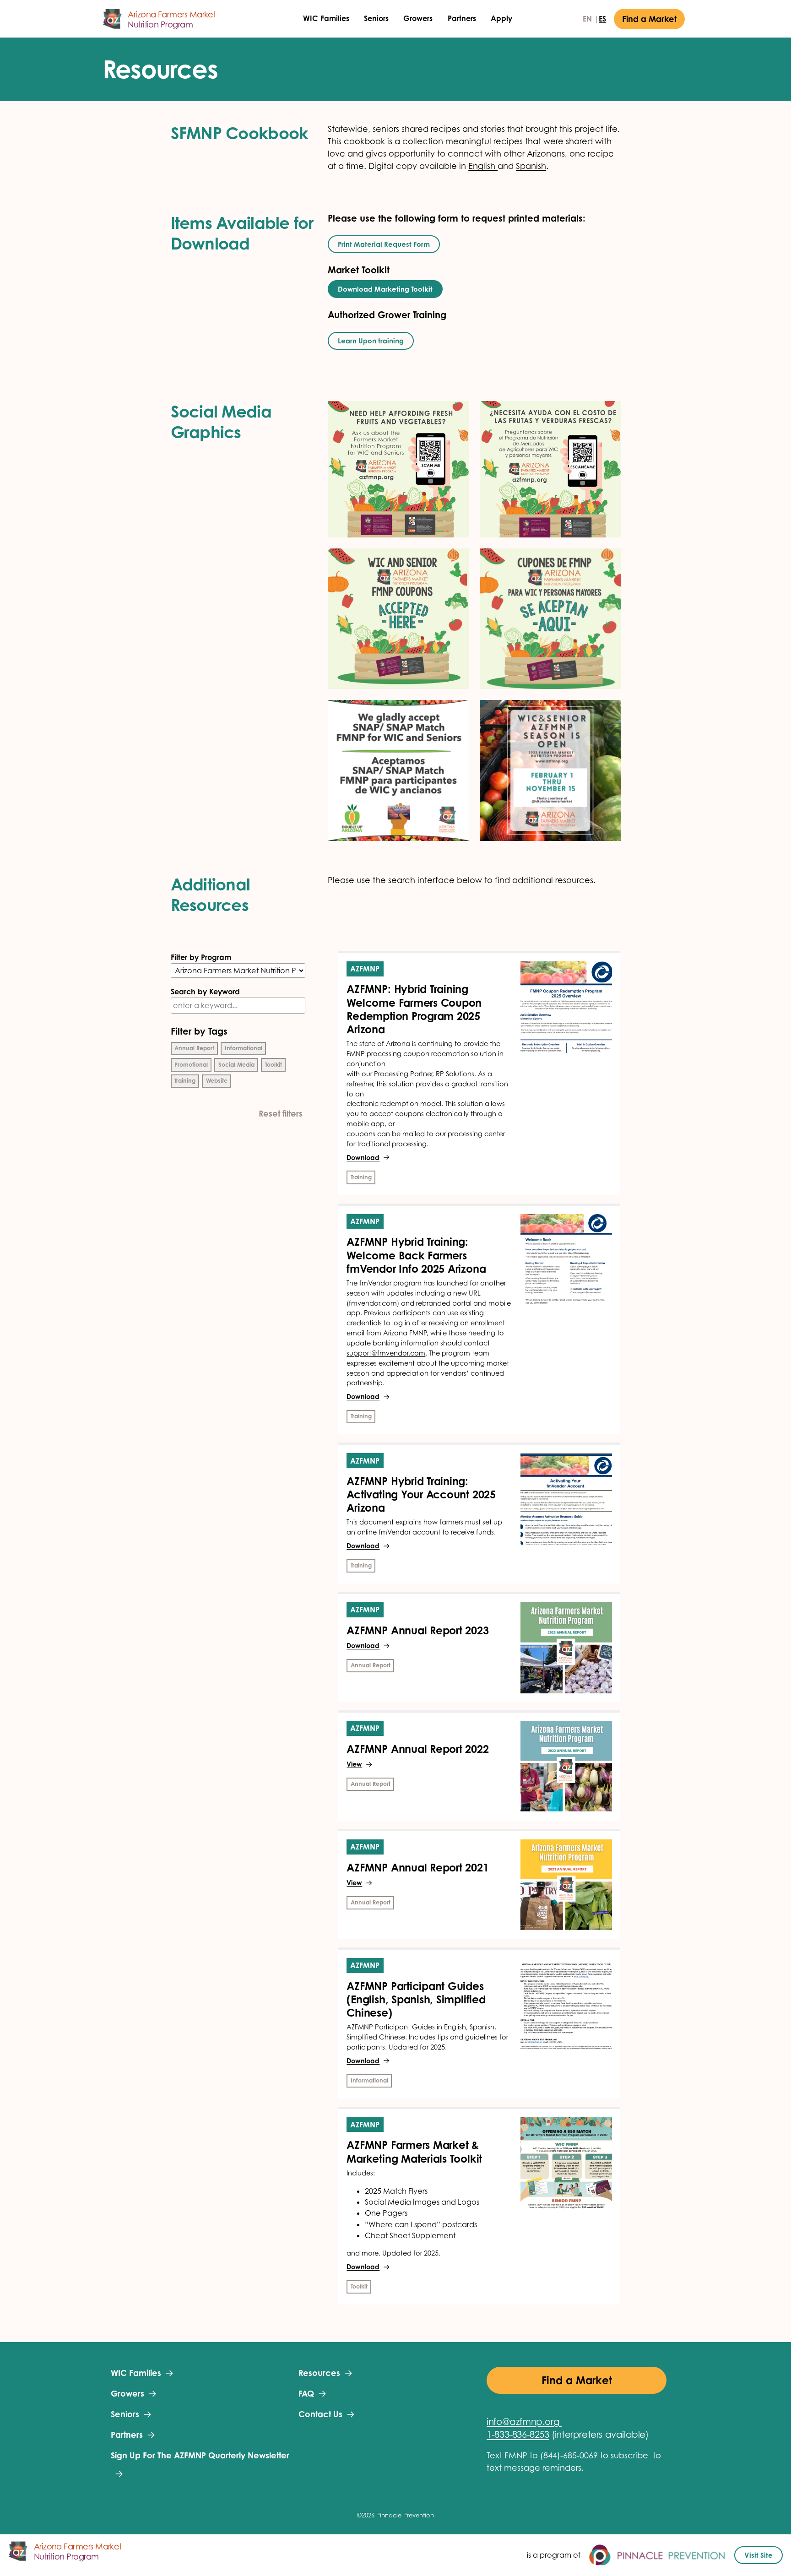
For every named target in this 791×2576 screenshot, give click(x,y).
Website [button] (217, 1081)
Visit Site (758, 2555)
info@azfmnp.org (523, 2422)
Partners (462, 19)
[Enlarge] (457, 413)
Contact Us (320, 2414)
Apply (501, 19)
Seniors (376, 19)
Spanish (531, 166)
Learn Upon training (371, 341)
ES (602, 19)
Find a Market (649, 19)
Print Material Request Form (384, 244)
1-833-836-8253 (518, 2435)
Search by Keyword (205, 992)
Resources (319, 2373)
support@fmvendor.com (386, 1353)
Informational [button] (244, 1048)
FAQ (306, 2393)
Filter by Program (201, 957)
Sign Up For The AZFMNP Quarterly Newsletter (200, 2455)
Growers (418, 19)
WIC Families (326, 19)
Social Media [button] (236, 1065)
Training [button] (185, 1081)
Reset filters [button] (281, 1113)
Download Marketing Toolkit (385, 289)
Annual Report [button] (194, 1048)
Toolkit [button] (274, 1065)
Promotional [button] (191, 1065)
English (483, 166)
